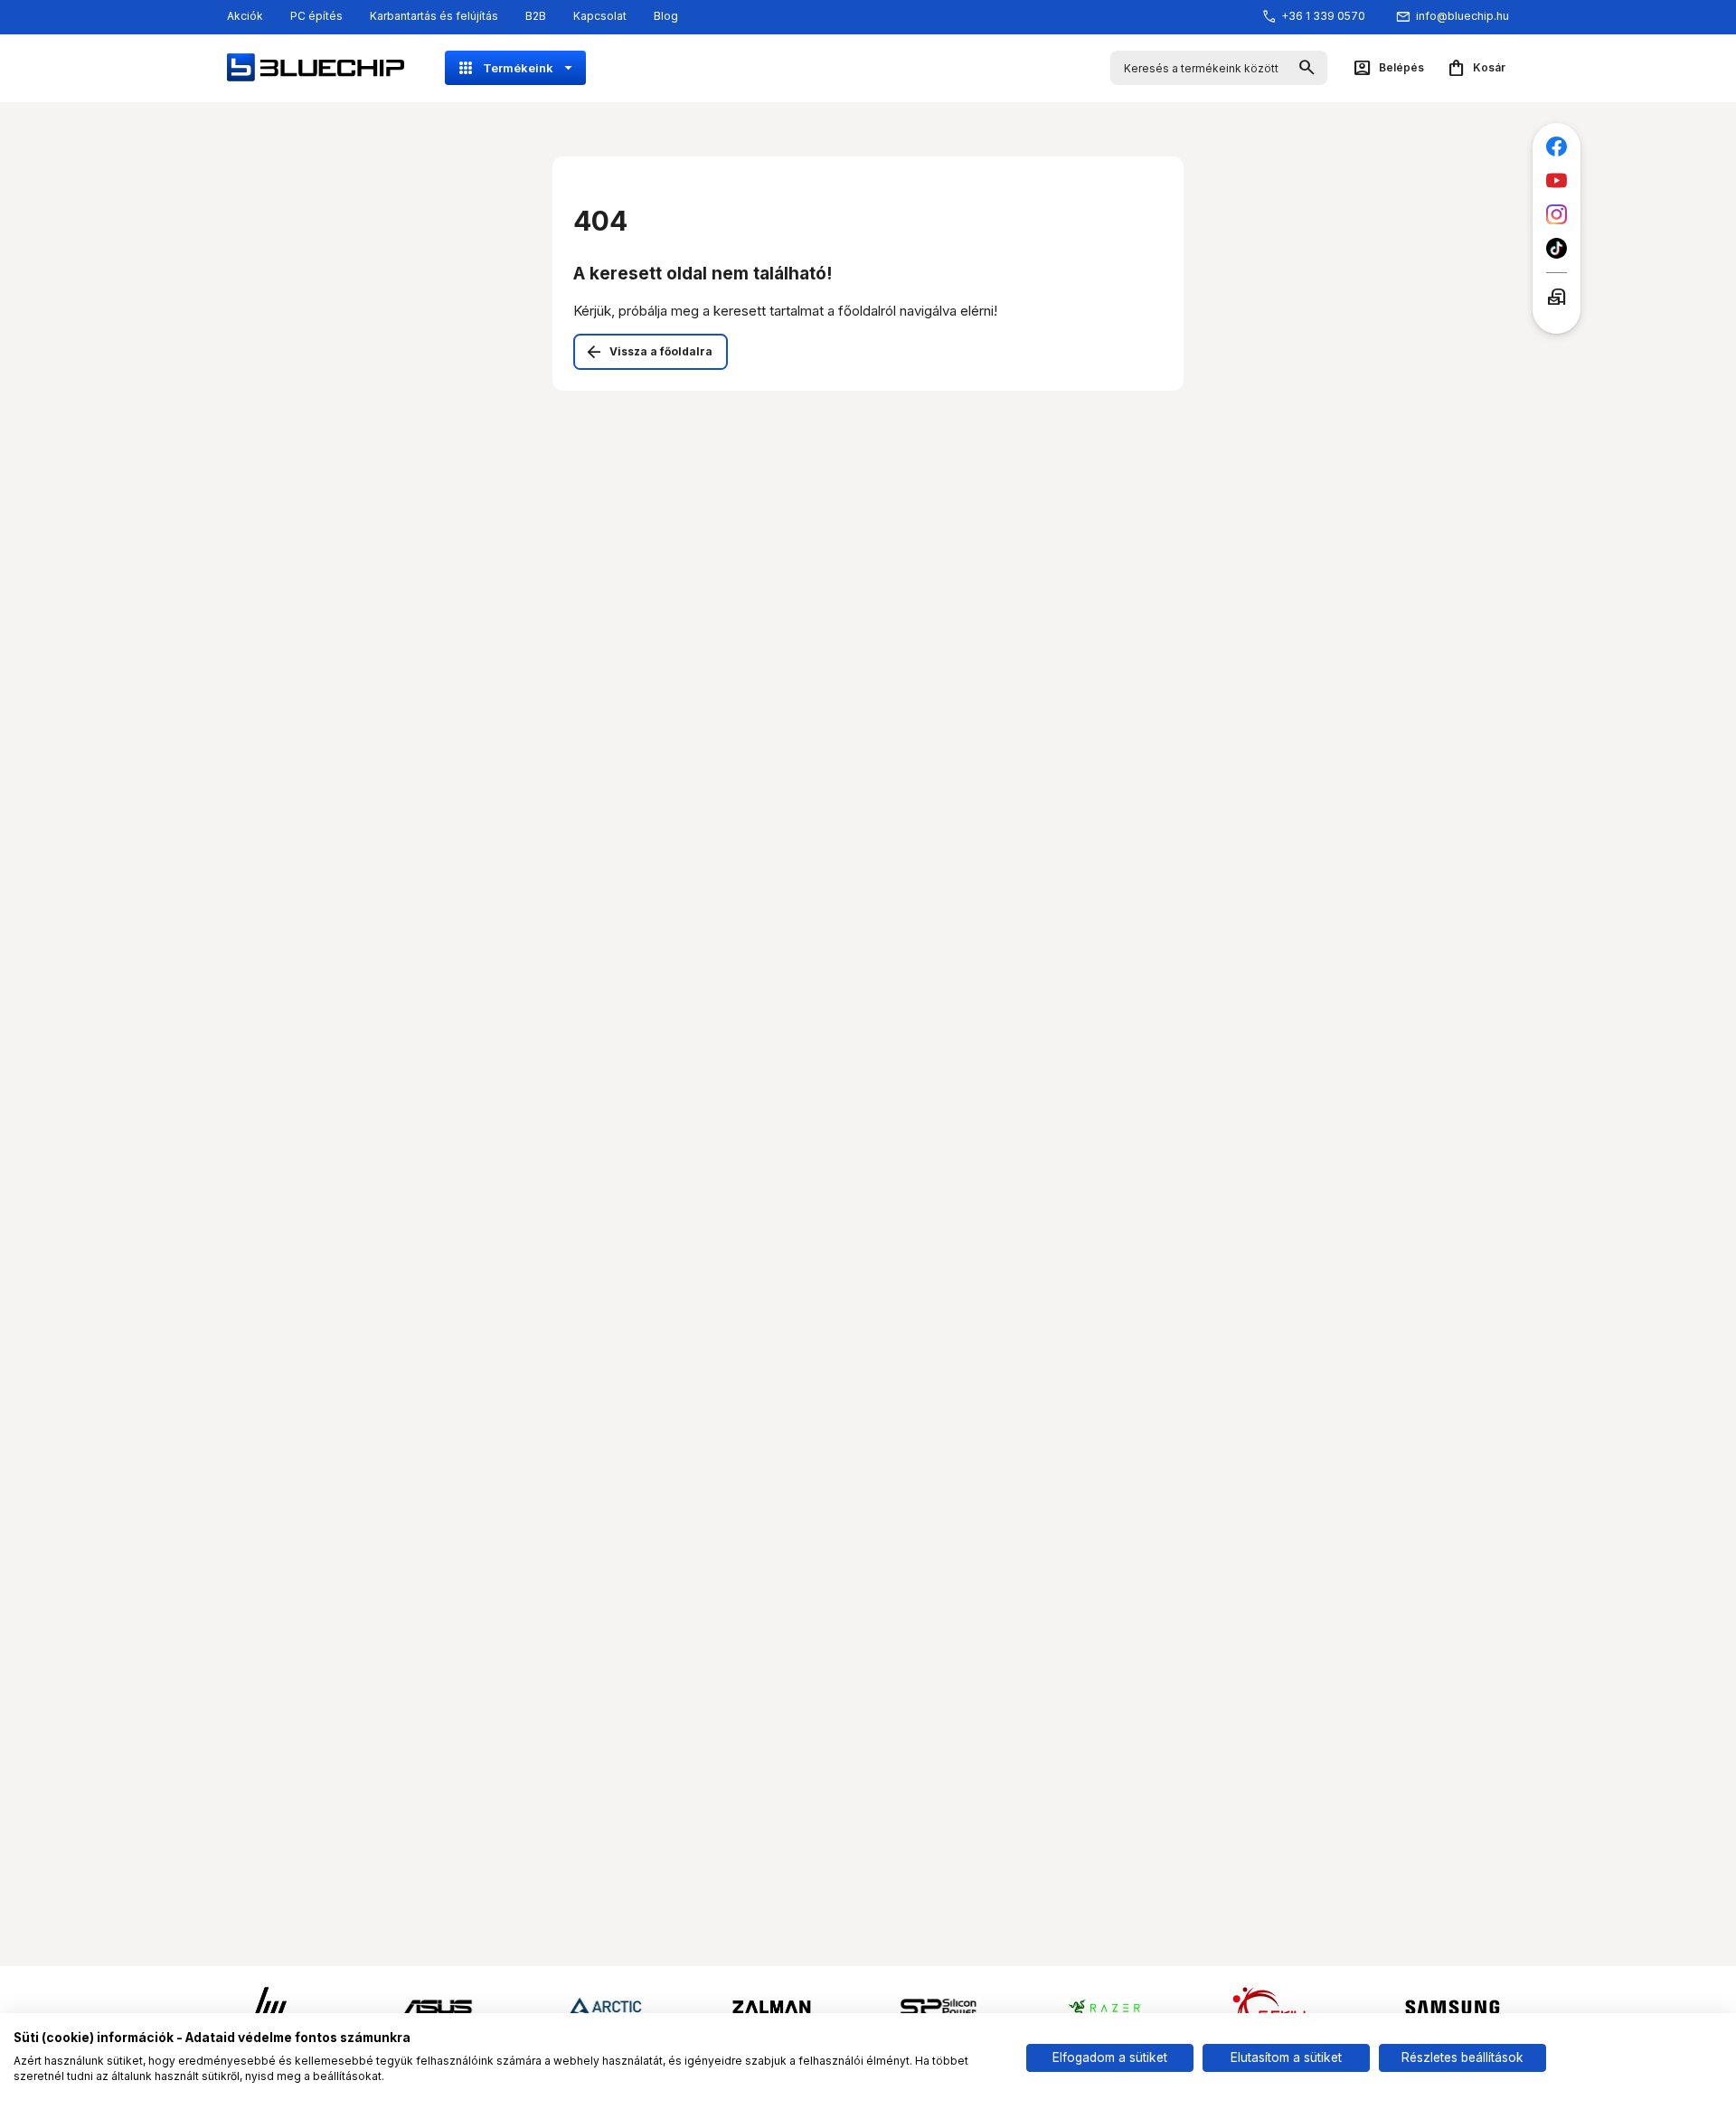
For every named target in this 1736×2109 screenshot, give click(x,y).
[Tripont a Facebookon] (1557, 147)
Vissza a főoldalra (661, 351)
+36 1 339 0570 (1323, 16)
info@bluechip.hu (1462, 16)
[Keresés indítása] (1307, 68)
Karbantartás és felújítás (434, 16)
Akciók (245, 16)
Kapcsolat (600, 16)
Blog (666, 16)
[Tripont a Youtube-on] (1557, 180)
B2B (536, 16)
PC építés (316, 16)
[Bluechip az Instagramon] (1557, 215)
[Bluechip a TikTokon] (1557, 248)
